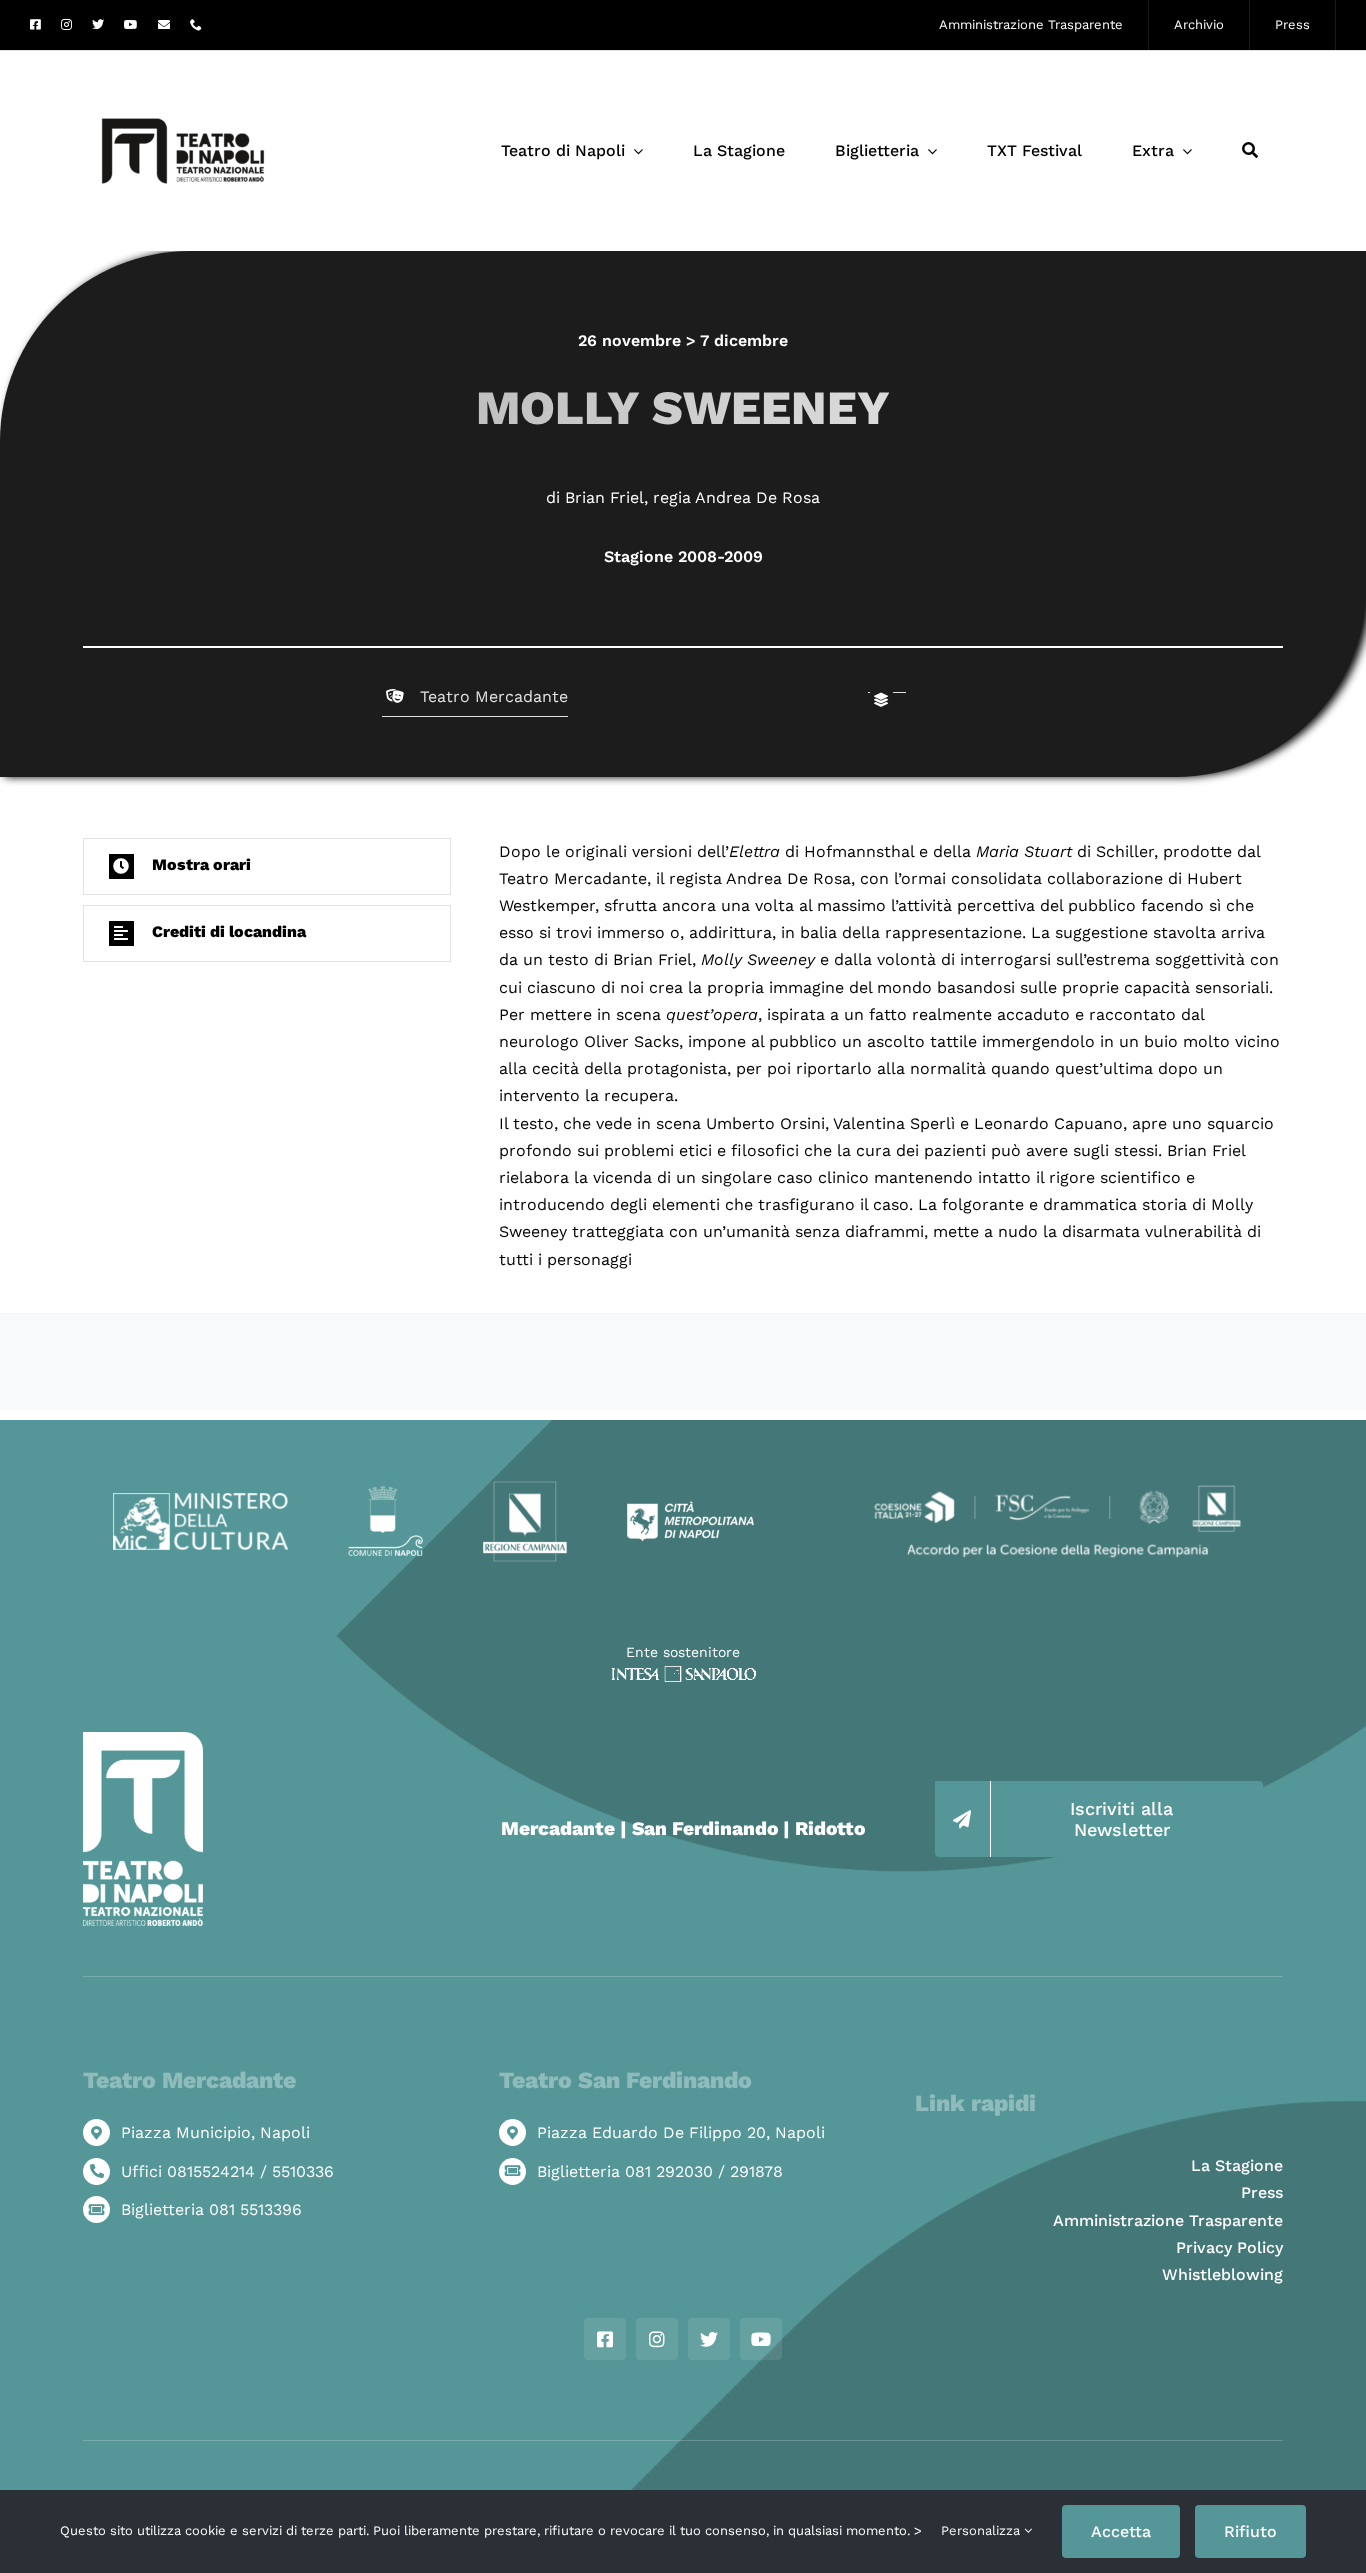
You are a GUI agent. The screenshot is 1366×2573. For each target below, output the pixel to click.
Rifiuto (1250, 2531)
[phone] (196, 25)
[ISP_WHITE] (683, 1673)
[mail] (164, 25)
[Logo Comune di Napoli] (385, 1493)
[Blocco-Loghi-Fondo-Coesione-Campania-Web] (1057, 1487)
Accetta (1121, 2531)
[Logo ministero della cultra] (200, 1500)
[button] (267, 866)
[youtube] (131, 25)
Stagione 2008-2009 (683, 556)
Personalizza (982, 2530)
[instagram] (66, 25)
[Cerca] (1250, 151)
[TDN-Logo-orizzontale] (183, 58)
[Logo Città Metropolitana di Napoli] (690, 1508)
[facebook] (35, 25)
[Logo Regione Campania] (525, 1487)
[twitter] (98, 25)
